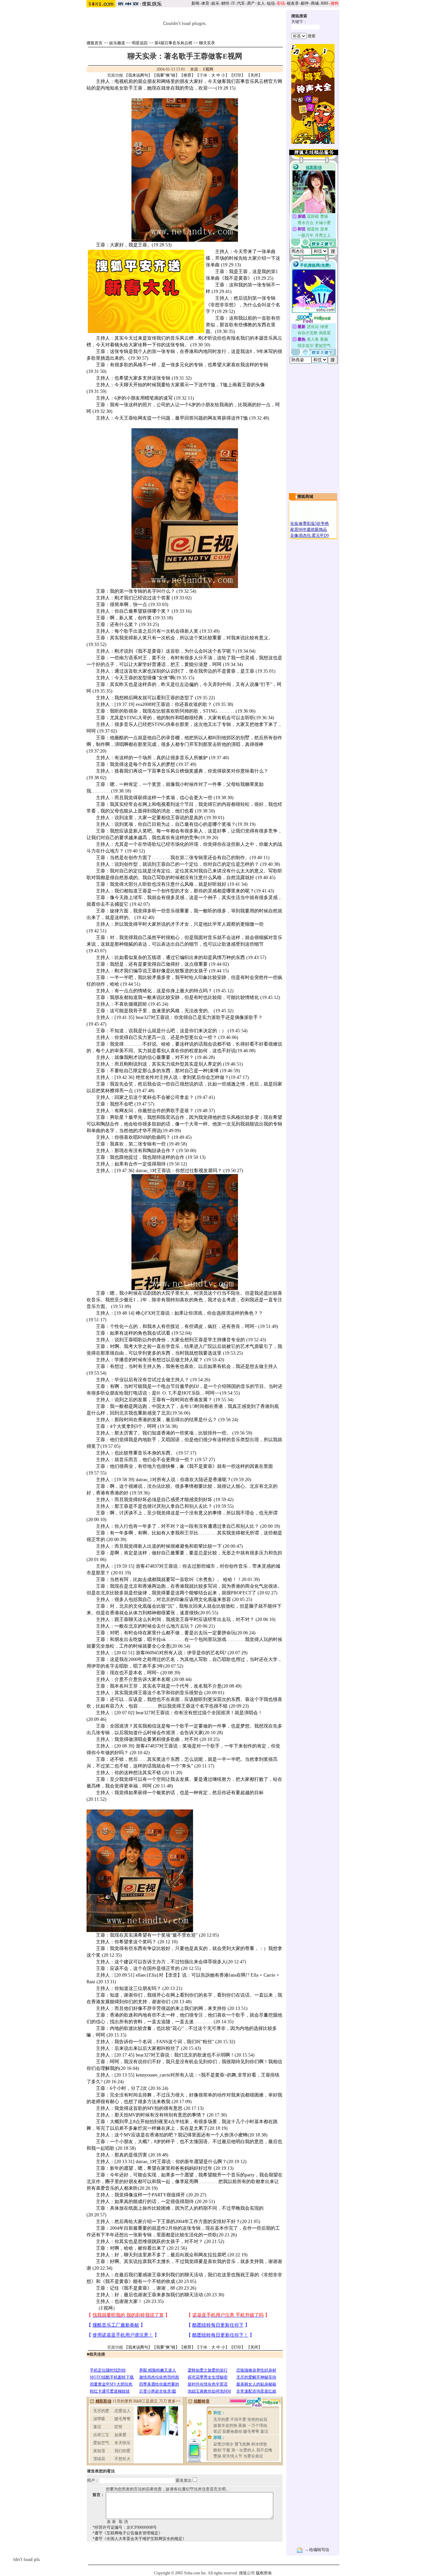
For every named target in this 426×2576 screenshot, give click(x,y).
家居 (294, 529)
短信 (271, 3)
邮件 (305, 3)
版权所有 (264, 2573)
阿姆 (184, 711)
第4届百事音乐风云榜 (173, 43)
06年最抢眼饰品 (313, 529)
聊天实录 (207, 43)
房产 (251, 3)
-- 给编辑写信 (317, 2550)
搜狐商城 (305, 496)
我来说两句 (138, 75)
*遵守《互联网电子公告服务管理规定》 (127, 2533)
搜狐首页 (95, 43)
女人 (261, 3)
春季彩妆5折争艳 (314, 523)
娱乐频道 (117, 43)
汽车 (241, 3)
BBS (325, 3)
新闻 (195, 3)
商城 (315, 3)
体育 (205, 3)
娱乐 (215, 3)
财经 (225, 3)
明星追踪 (140, 43)
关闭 (254, 75)
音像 (294, 535)
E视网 (208, 69)
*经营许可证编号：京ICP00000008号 (125, 2527)
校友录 (293, 3)
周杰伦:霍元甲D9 (314, 535)
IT (233, 3)
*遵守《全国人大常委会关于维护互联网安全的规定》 (139, 2539)
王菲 (189, 1533)
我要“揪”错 (166, 75)
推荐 (187, 75)
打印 (237, 75)
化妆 (294, 523)
